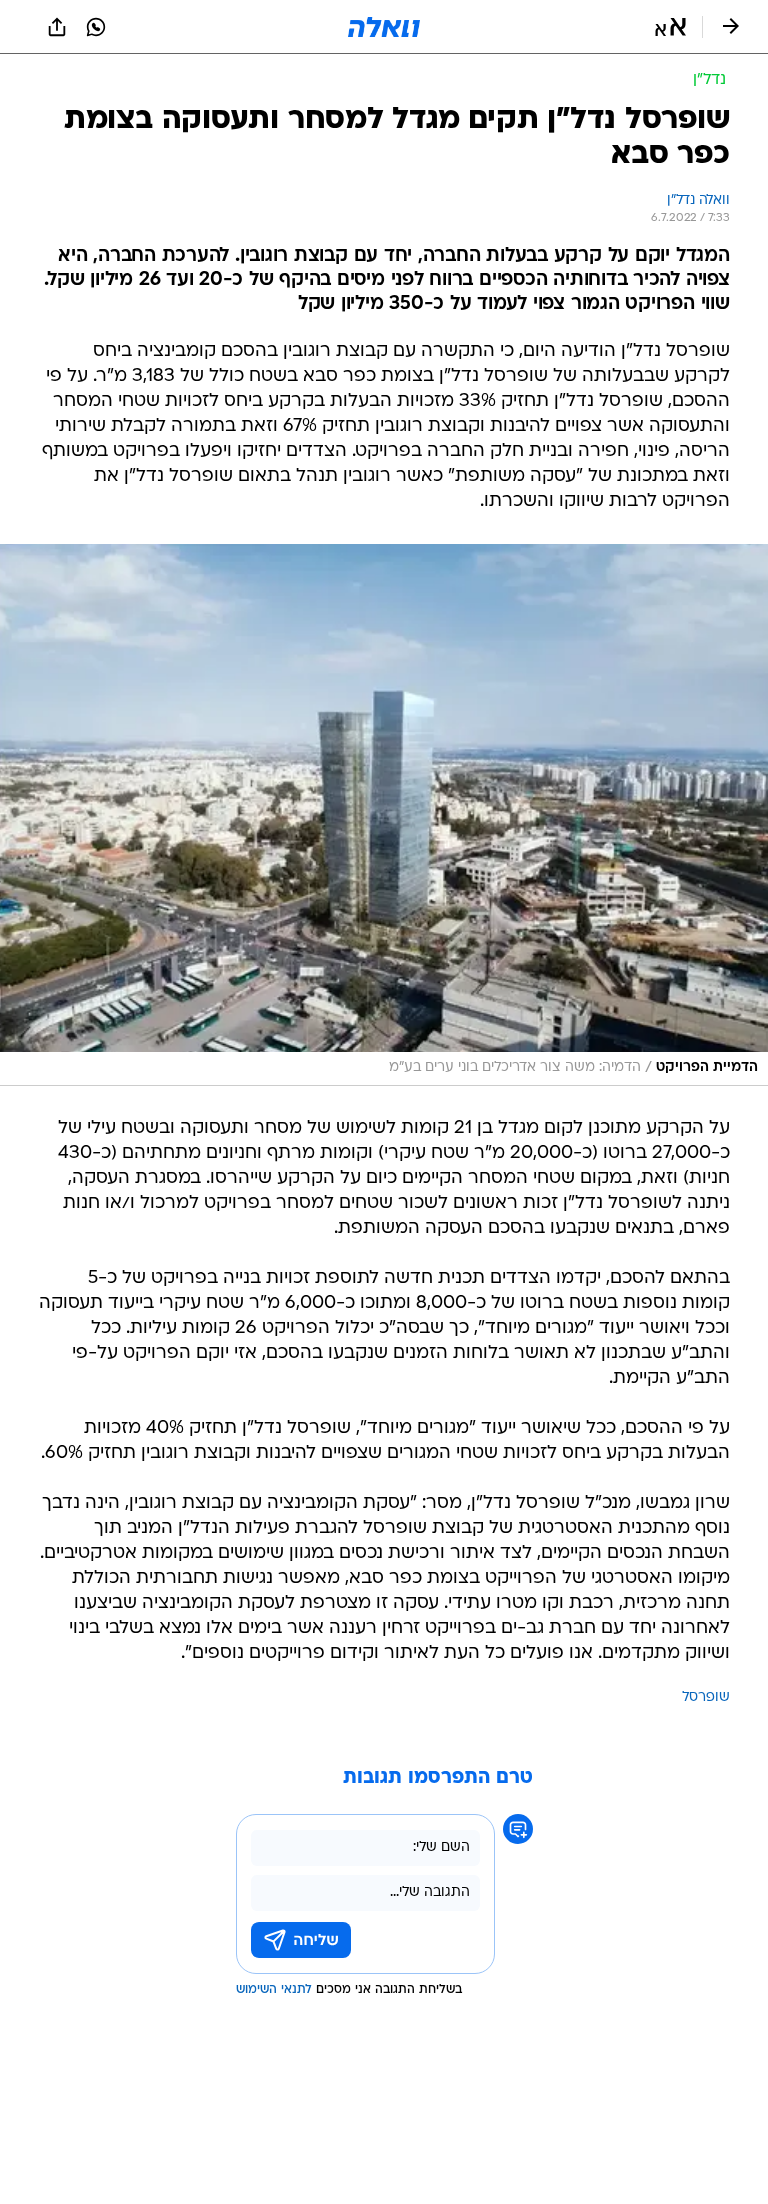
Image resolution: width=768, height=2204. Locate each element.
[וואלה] (384, 27)
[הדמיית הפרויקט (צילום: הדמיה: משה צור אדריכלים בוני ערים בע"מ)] (384, 815)
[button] (670, 27)
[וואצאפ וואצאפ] (96, 27)
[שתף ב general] (57, 27)
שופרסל (706, 1697)
